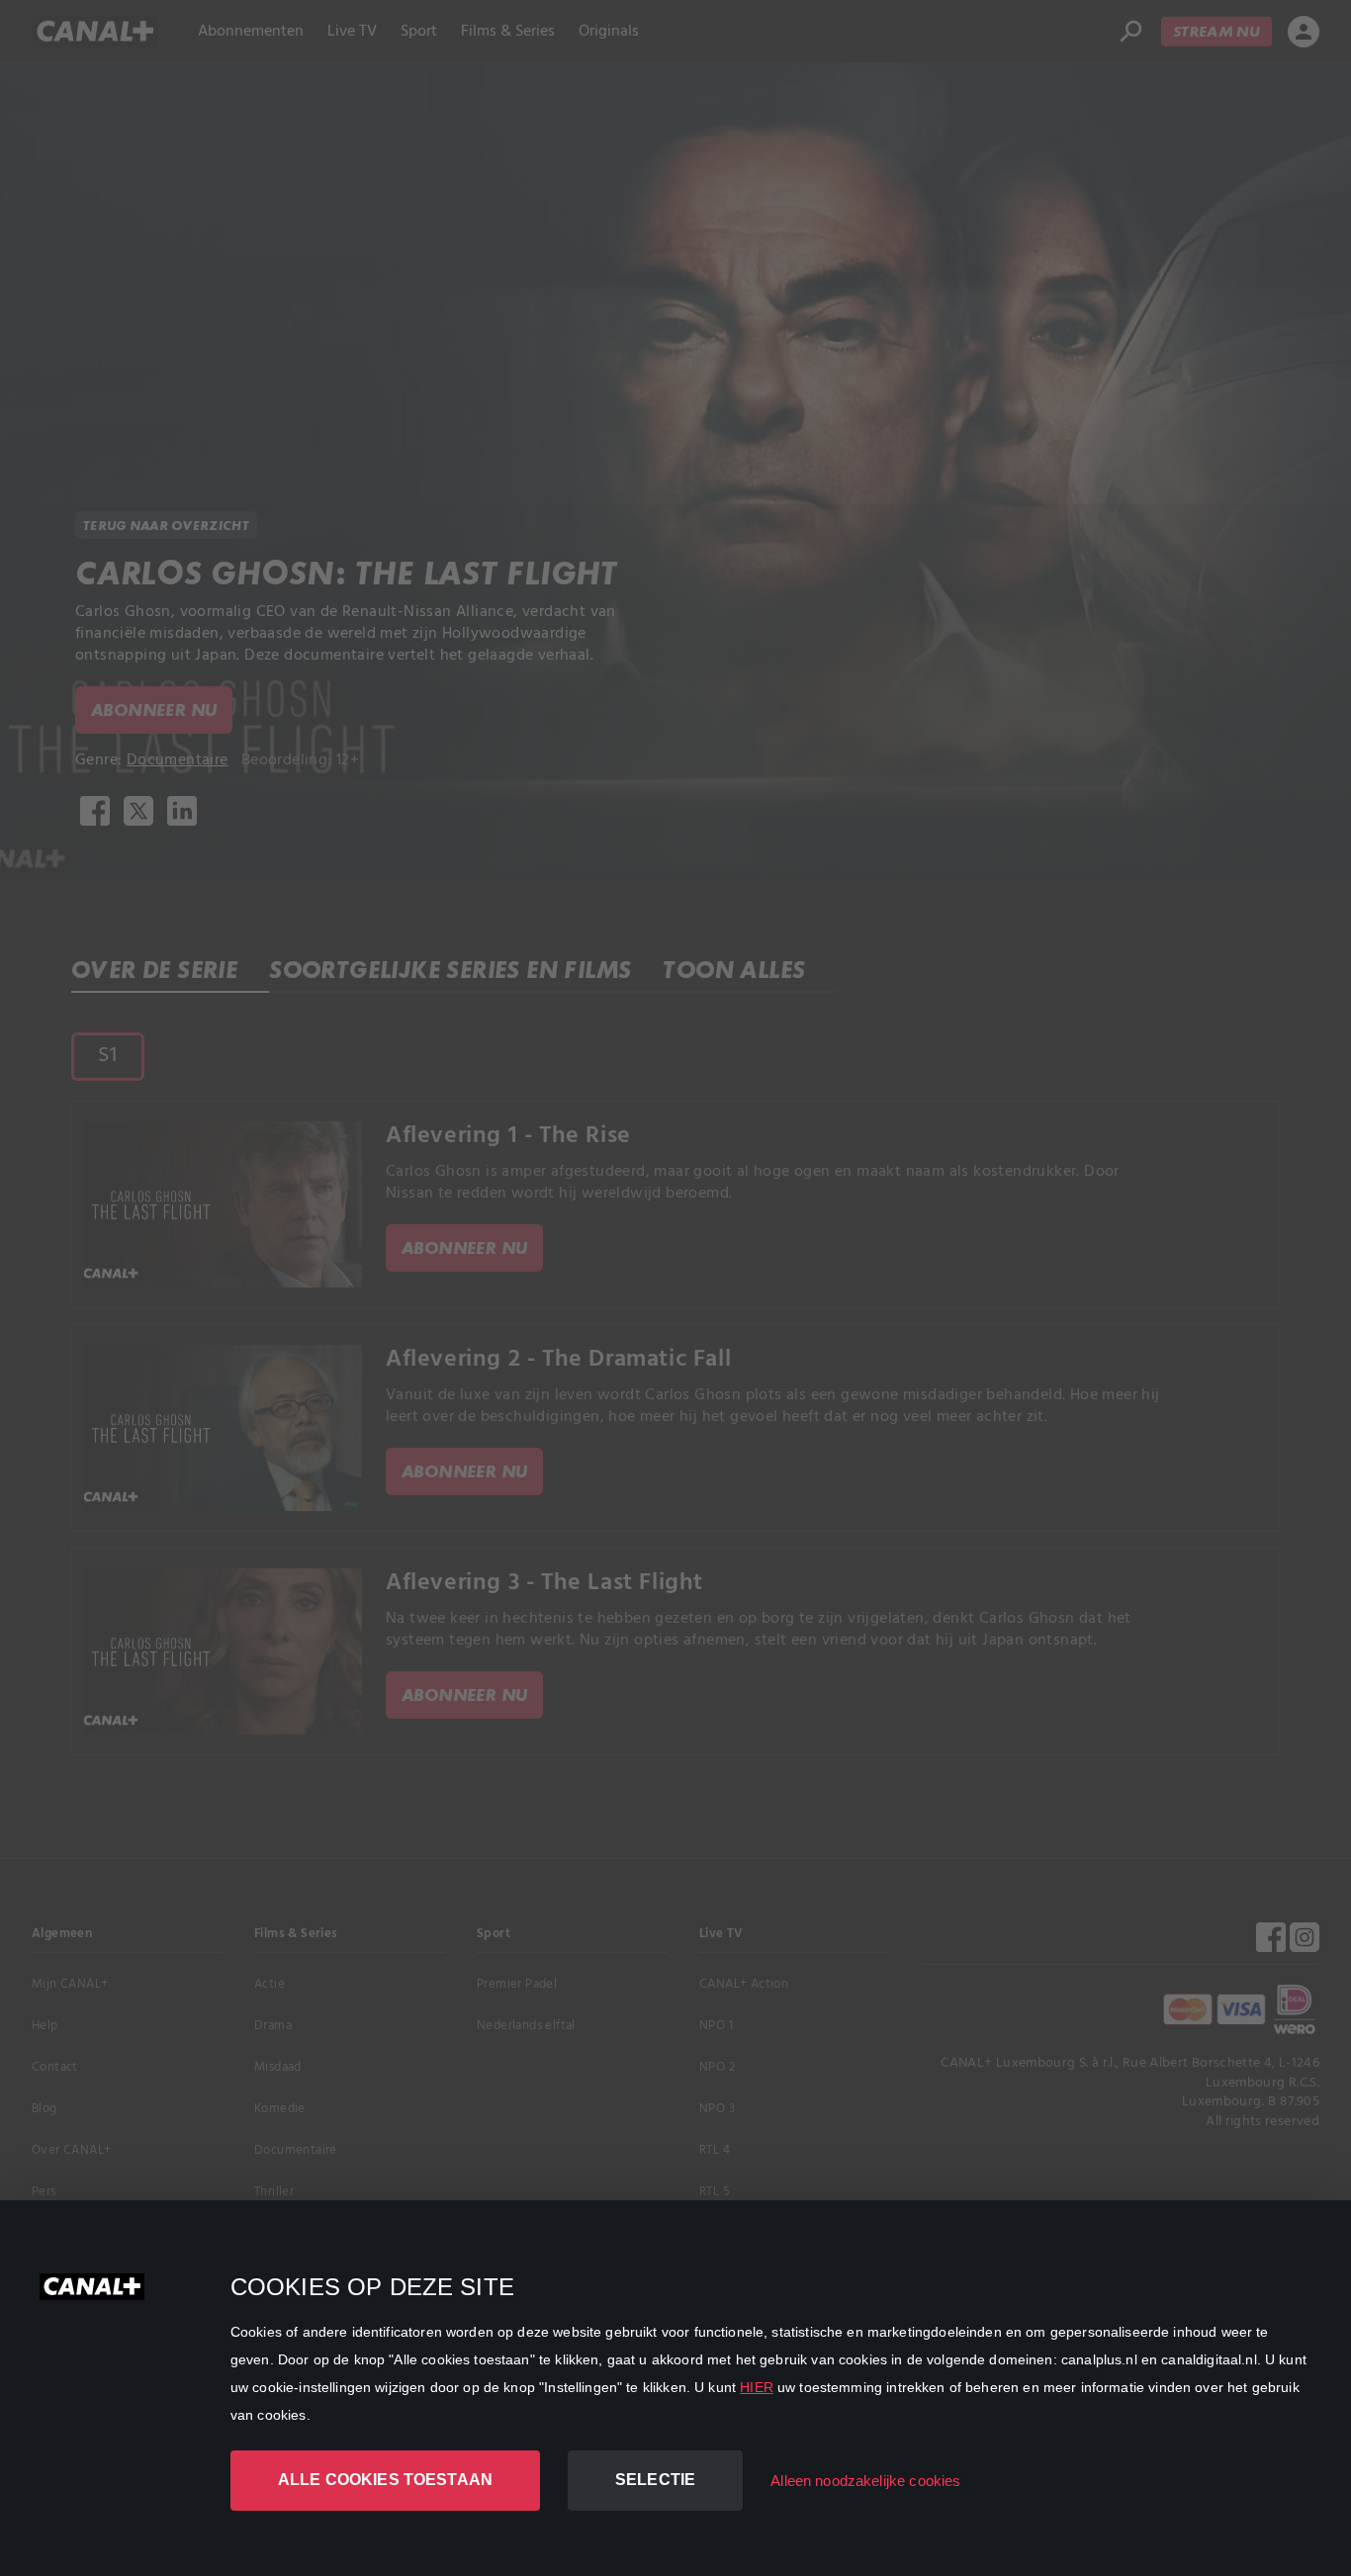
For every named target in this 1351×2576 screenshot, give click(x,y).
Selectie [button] (655, 2480)
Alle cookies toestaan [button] (385, 2480)
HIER (757, 2387)
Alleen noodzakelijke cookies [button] (865, 2481)
